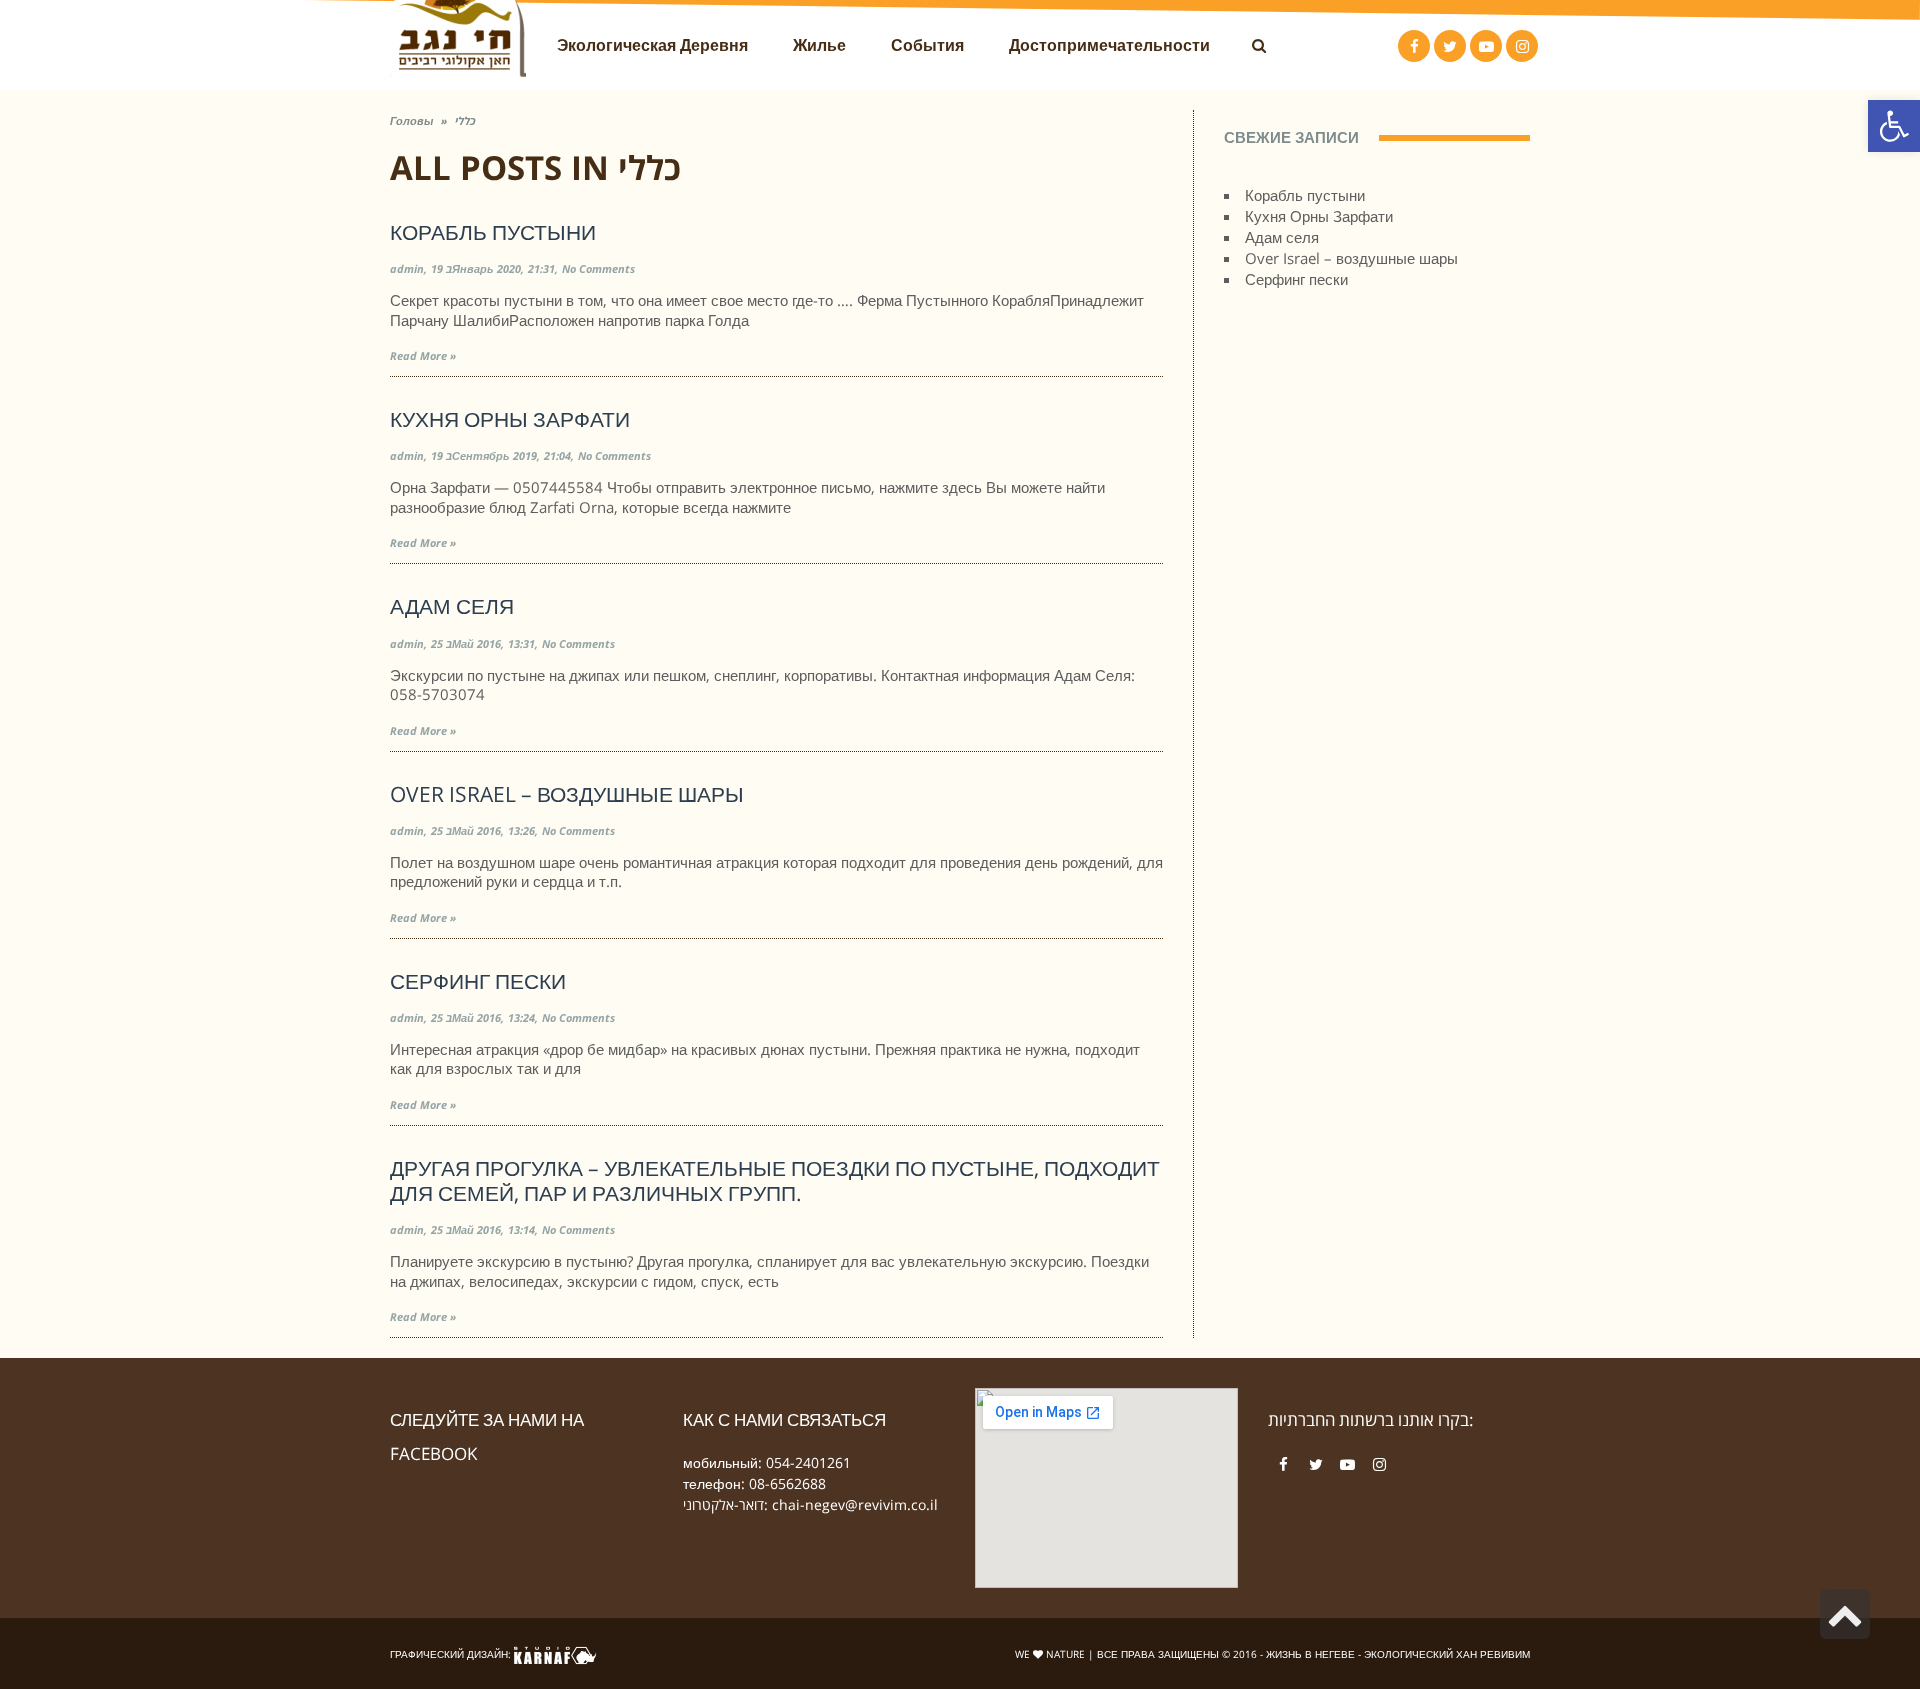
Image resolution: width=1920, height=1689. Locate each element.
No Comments (598, 268)
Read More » (423, 355)
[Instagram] (1380, 1465)
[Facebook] (1284, 1465)
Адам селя (452, 606)
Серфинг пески (478, 981)
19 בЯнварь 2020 (476, 268)
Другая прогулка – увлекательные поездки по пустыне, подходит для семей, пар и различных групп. (775, 1180)
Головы (411, 120)
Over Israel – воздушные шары (567, 794)
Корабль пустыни (493, 232)
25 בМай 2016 (466, 643)
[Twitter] (1316, 1465)
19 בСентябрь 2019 (484, 455)
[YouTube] (1348, 1465)
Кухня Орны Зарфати (510, 419)
